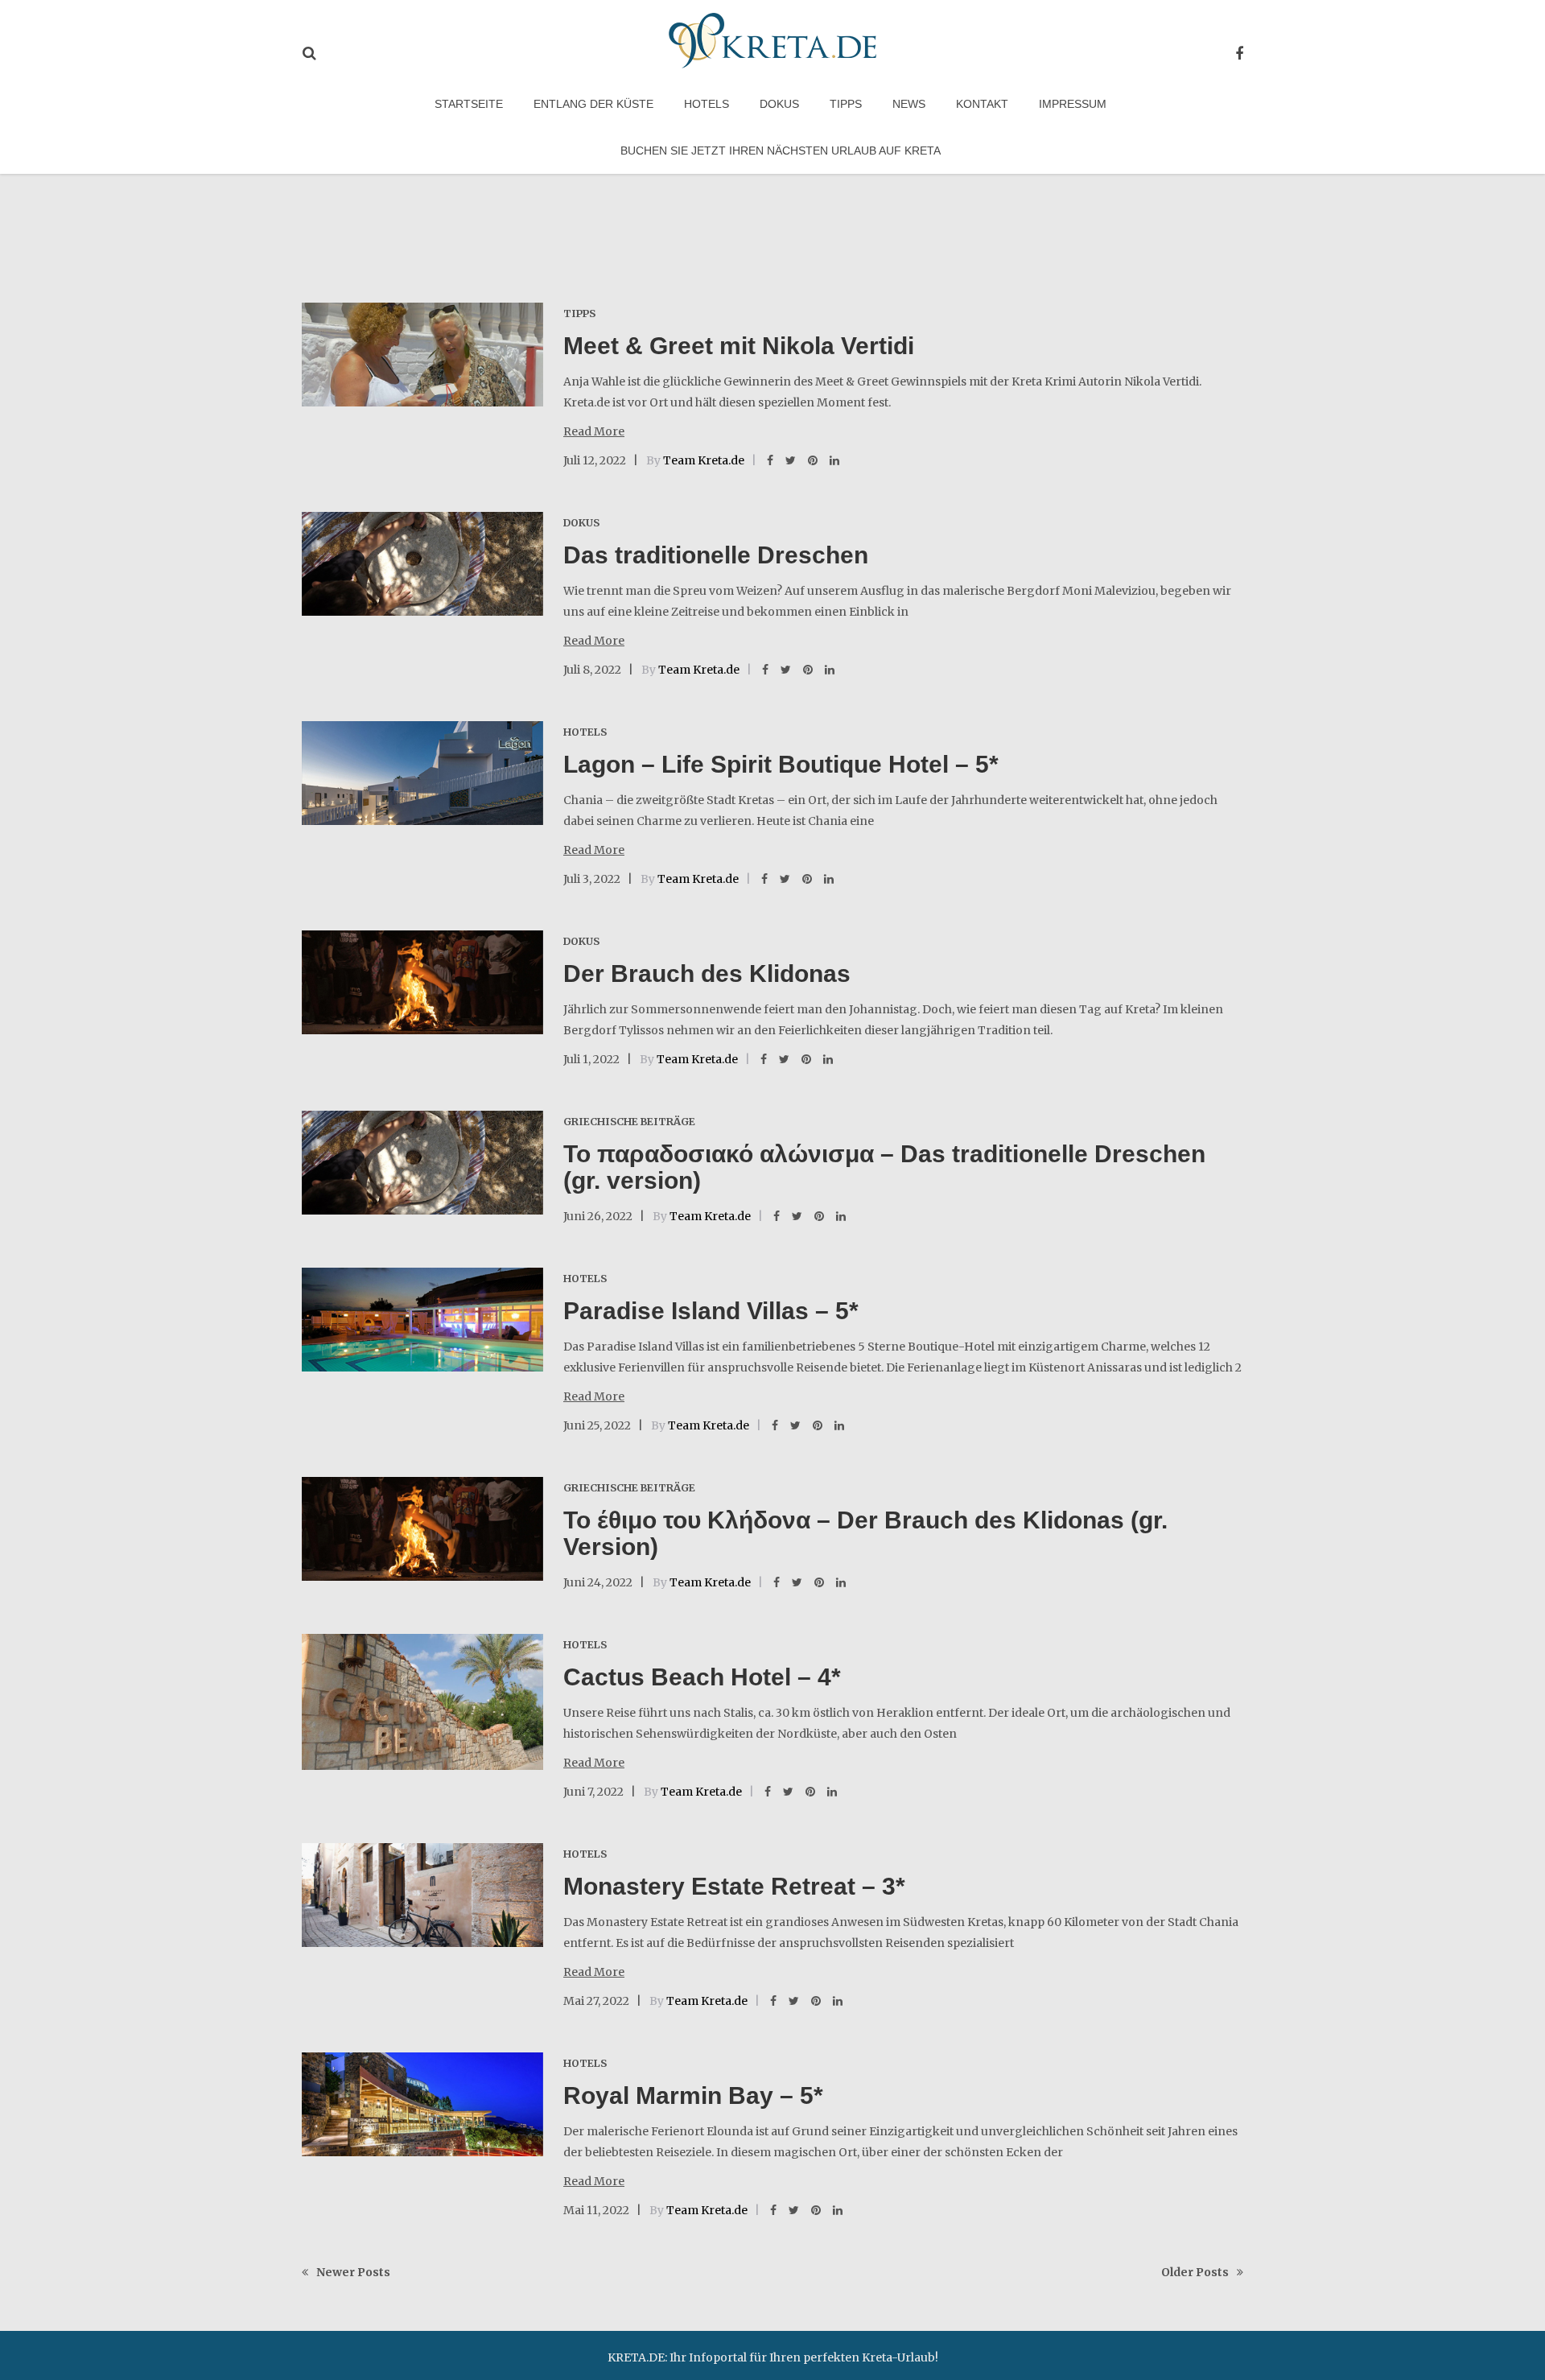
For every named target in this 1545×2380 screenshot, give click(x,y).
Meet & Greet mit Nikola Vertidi (739, 346)
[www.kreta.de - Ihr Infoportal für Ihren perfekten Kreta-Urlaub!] (772, 38)
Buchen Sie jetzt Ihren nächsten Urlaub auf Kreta (781, 151)
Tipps (846, 104)
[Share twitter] (791, 460)
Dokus (779, 104)
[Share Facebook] (770, 460)
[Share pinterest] (813, 460)
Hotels (707, 104)
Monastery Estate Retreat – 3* (734, 1886)
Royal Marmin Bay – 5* (693, 2095)
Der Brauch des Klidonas (707, 973)
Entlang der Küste (593, 104)
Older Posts (1195, 2272)
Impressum (1073, 104)
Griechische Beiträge (629, 1122)
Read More (594, 431)
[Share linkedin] (834, 460)
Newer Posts (353, 2272)
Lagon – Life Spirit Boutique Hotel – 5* (781, 764)
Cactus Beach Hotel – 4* (702, 1677)
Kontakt (982, 104)
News (909, 104)
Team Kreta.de (704, 460)
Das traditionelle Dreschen (716, 555)
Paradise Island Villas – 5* (711, 1311)
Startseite (469, 104)
